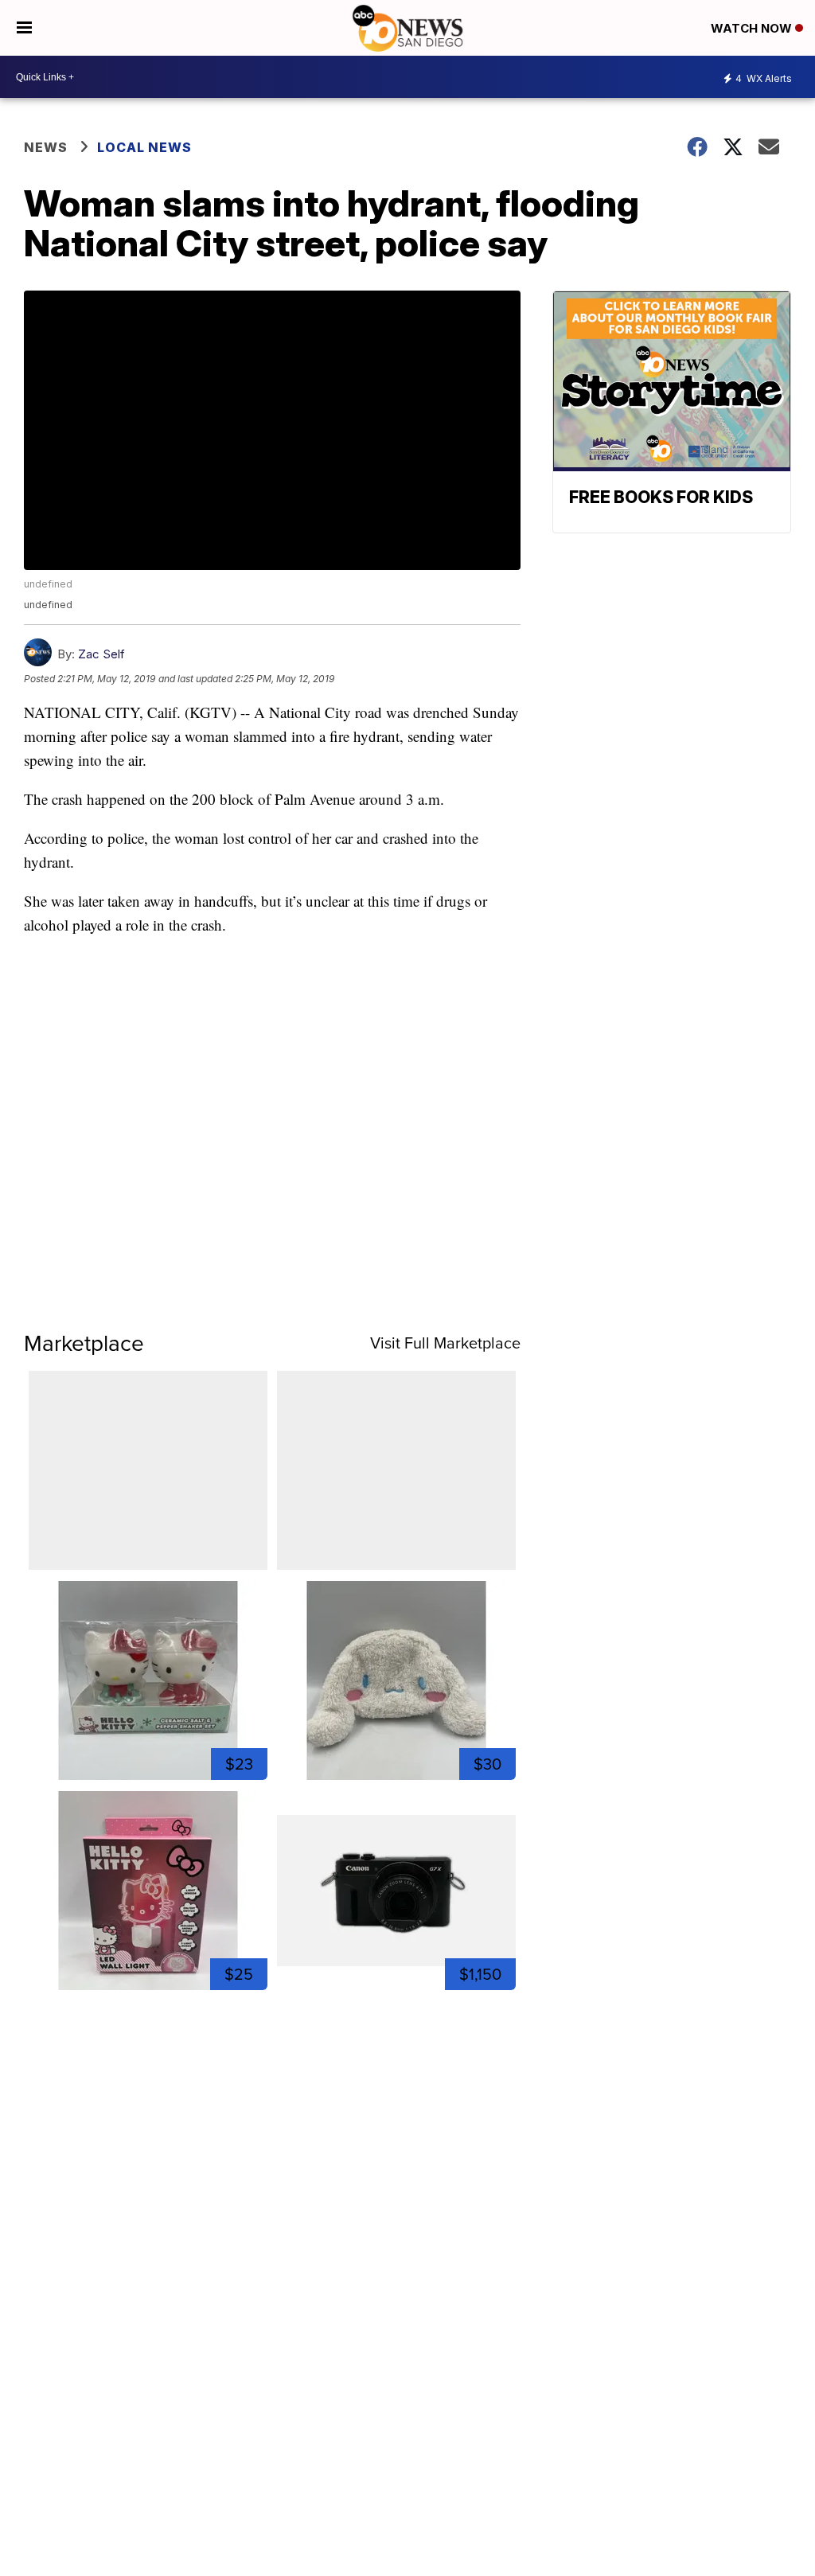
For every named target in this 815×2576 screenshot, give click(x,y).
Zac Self (101, 654)
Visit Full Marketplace (445, 1343)
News (46, 147)
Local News (144, 147)
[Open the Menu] (24, 28)
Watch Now (753, 28)
